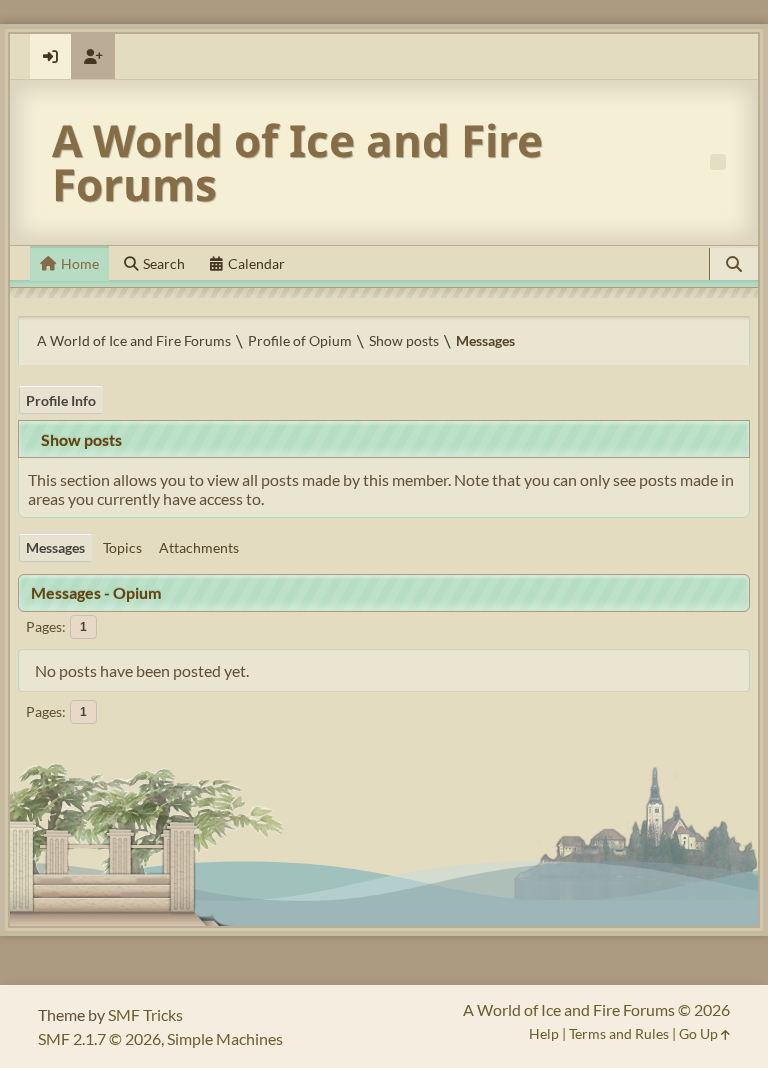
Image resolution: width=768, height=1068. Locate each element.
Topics (122, 547)
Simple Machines (225, 1038)
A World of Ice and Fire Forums (297, 162)
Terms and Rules (619, 1033)
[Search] (734, 264)
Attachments (199, 547)
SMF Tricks (145, 1014)
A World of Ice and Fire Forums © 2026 (596, 1009)
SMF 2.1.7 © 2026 (99, 1038)
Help (544, 1033)
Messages (55, 547)
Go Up (700, 1033)
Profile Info (61, 400)
